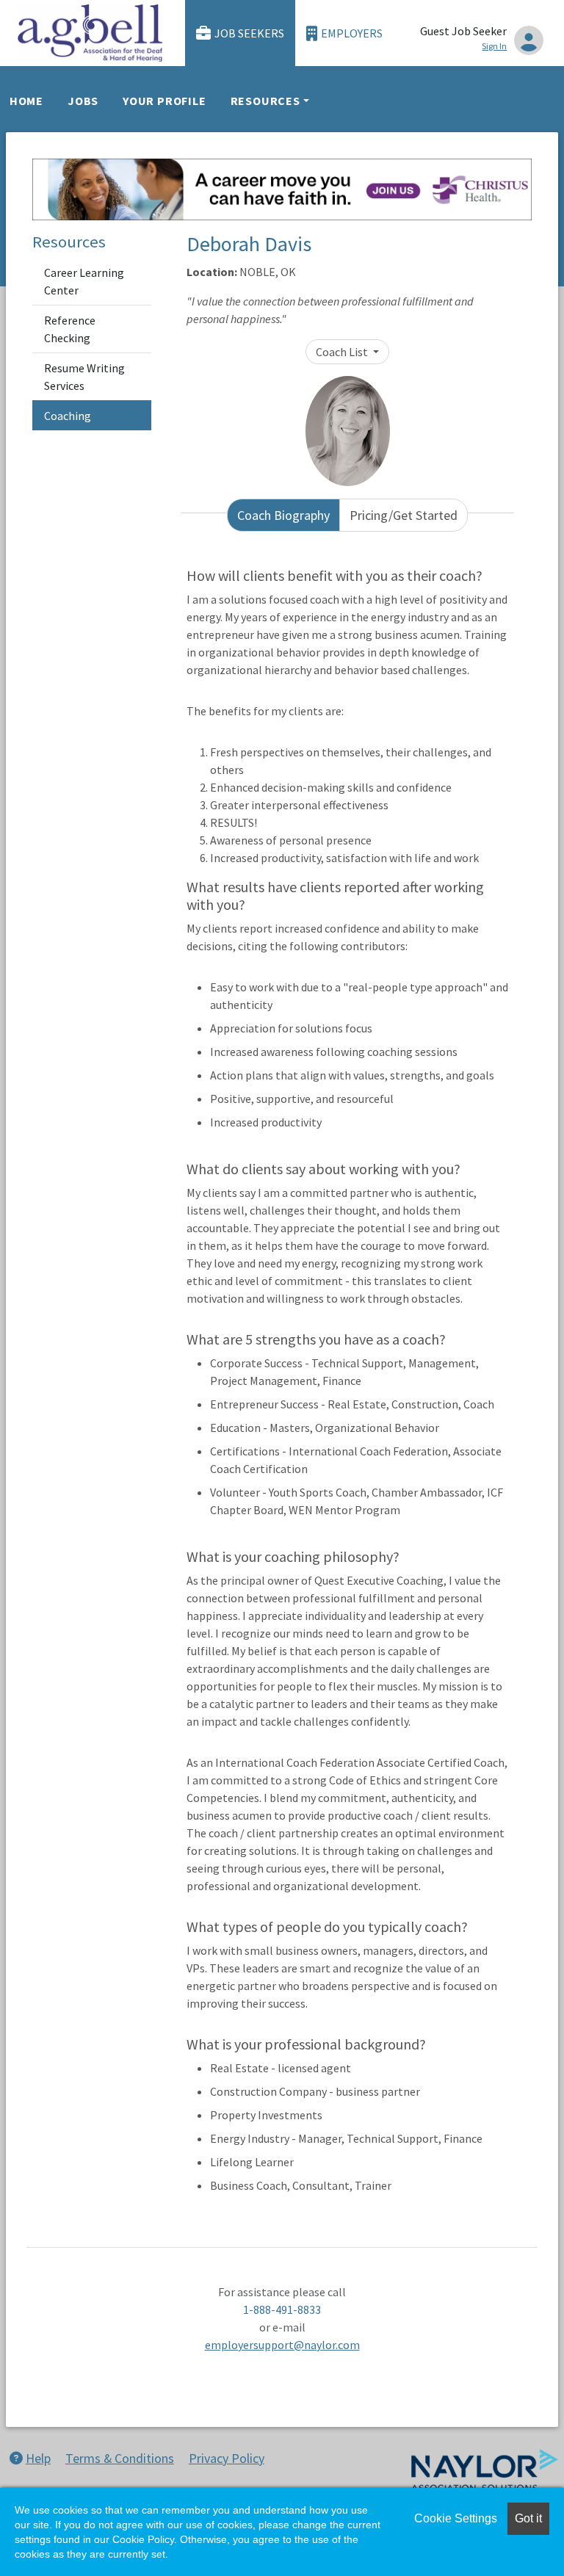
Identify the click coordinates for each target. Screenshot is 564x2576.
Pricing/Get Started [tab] (404, 515)
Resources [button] (265, 101)
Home (26, 101)
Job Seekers (249, 33)
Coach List (343, 352)
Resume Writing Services (84, 377)
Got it (528, 2518)
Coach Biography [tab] (283, 515)
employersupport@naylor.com (282, 2345)
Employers (352, 33)
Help (38, 2458)
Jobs (83, 101)
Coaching (68, 416)
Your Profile (164, 101)
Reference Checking (70, 329)
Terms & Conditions (120, 2458)
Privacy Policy (227, 2458)
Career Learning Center (84, 281)
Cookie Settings (456, 2518)
